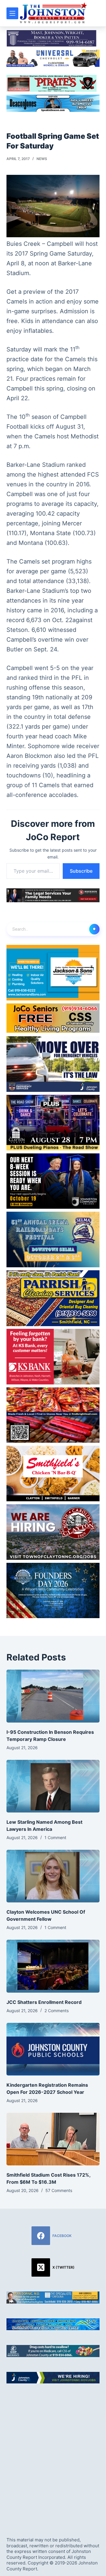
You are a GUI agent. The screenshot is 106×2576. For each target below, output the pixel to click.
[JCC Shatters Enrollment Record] (53, 1966)
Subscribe (81, 871)
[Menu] (12, 13)
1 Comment (55, 1837)
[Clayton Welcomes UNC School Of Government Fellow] (53, 1876)
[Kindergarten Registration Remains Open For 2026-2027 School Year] (53, 2049)
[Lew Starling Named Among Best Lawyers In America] (53, 1786)
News (42, 159)
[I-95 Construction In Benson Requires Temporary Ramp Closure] (53, 1696)
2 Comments (57, 2011)
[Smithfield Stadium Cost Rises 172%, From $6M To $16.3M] (53, 2139)
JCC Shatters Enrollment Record (44, 2002)
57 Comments (59, 2190)
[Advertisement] (53, 2455)
